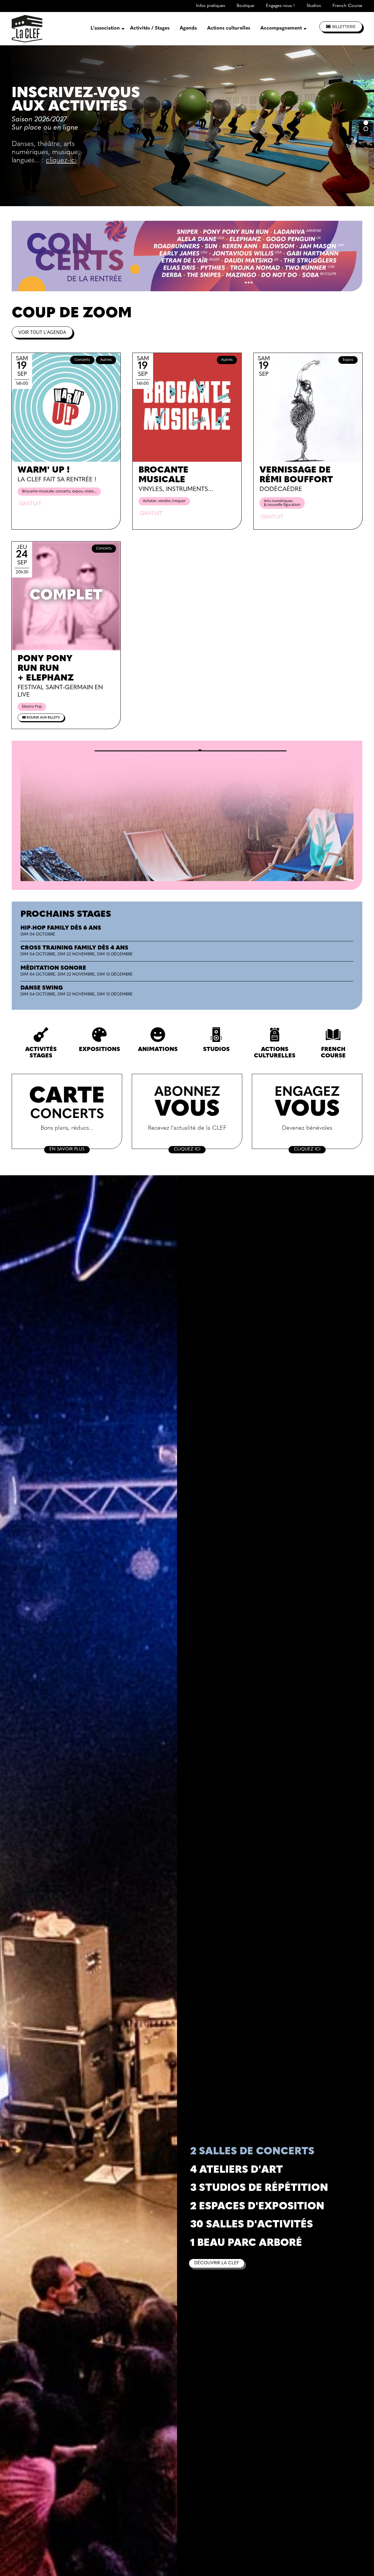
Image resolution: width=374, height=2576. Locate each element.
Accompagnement (281, 28)
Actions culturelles (229, 28)
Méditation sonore (53, 968)
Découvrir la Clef (217, 2263)
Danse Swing (42, 988)
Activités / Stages (150, 28)
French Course (347, 6)
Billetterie (344, 26)
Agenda (188, 28)
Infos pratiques (211, 6)
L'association (105, 28)
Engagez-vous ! (280, 6)
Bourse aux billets (43, 718)
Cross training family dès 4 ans (74, 948)
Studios (314, 6)
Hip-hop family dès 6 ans (61, 928)
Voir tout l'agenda (42, 332)
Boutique (245, 6)
